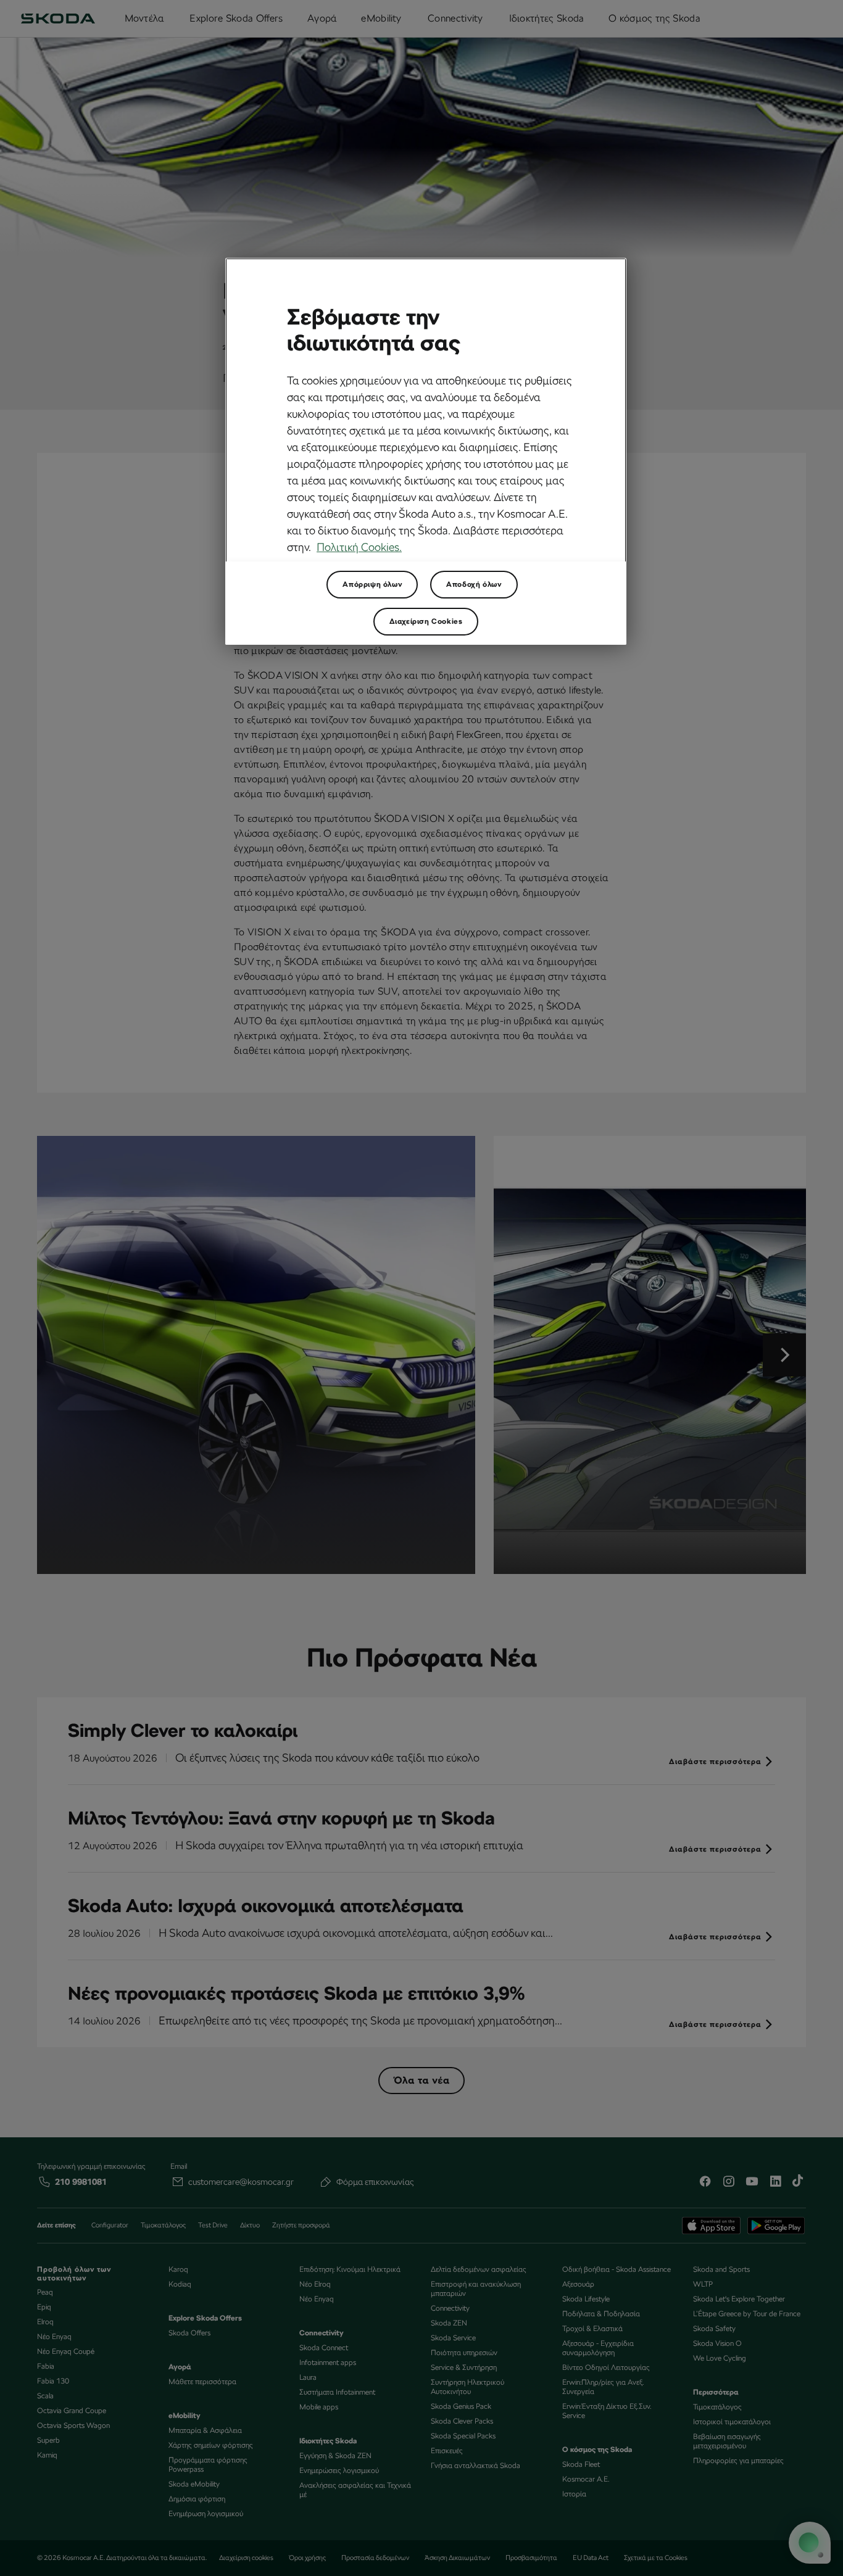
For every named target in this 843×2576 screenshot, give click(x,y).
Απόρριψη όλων (372, 584)
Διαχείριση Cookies (426, 621)
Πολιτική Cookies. (359, 547)
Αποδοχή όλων (474, 584)
